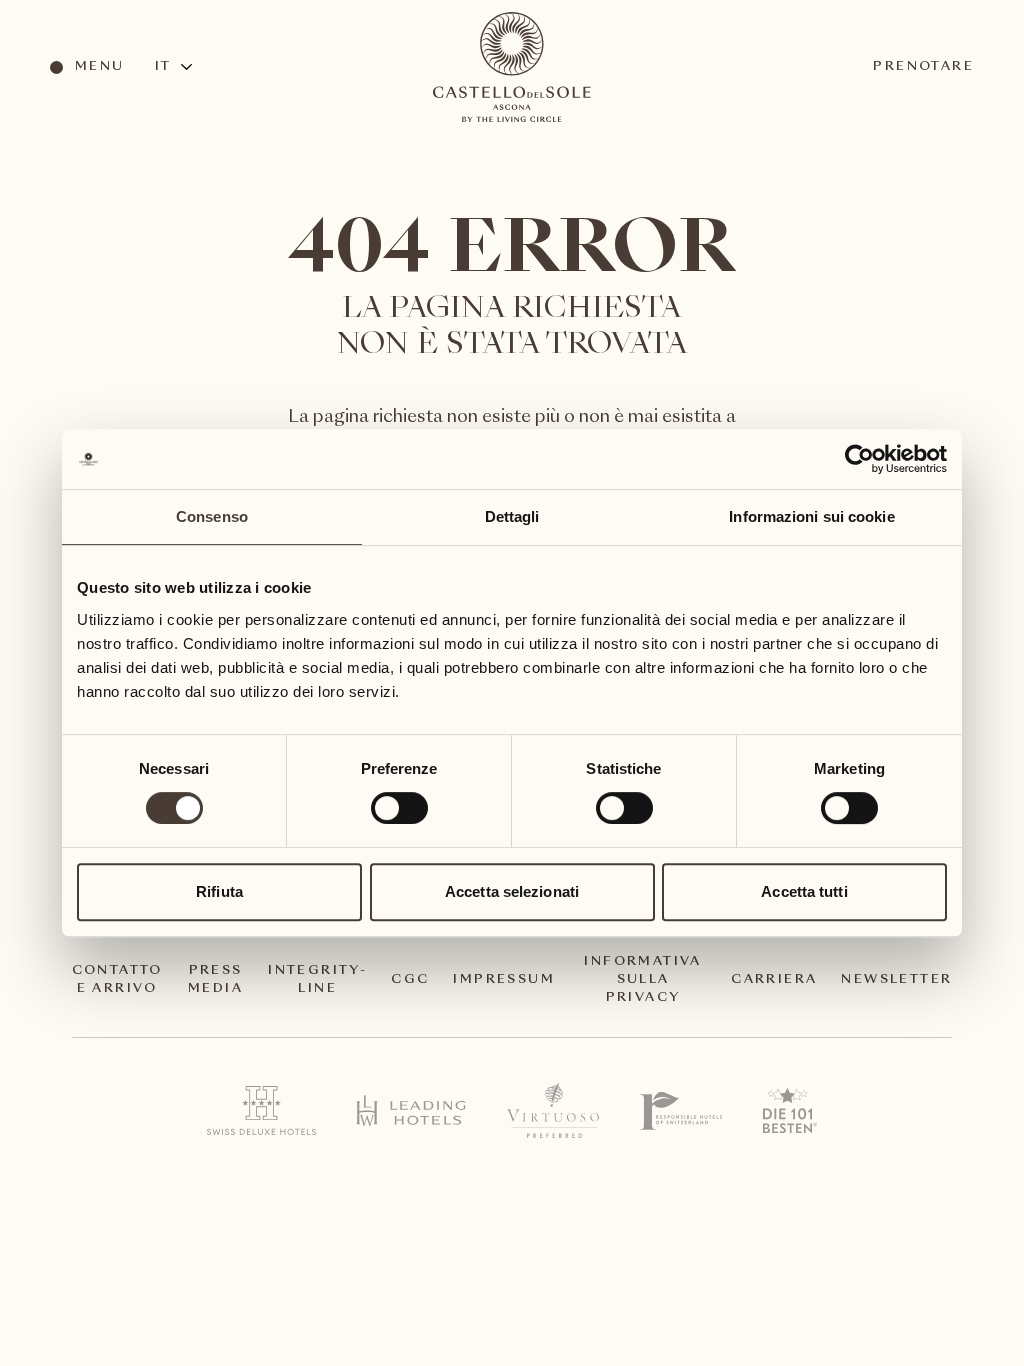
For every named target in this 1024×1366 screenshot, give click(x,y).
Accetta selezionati (512, 891)
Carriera (774, 980)
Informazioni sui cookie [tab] (811, 516)
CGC (410, 980)
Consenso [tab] (212, 516)
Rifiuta (219, 891)
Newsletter (896, 980)
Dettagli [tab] (512, 516)
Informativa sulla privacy (642, 980)
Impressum (504, 980)
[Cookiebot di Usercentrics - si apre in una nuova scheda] (859, 459)
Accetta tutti (804, 891)
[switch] (398, 807)
